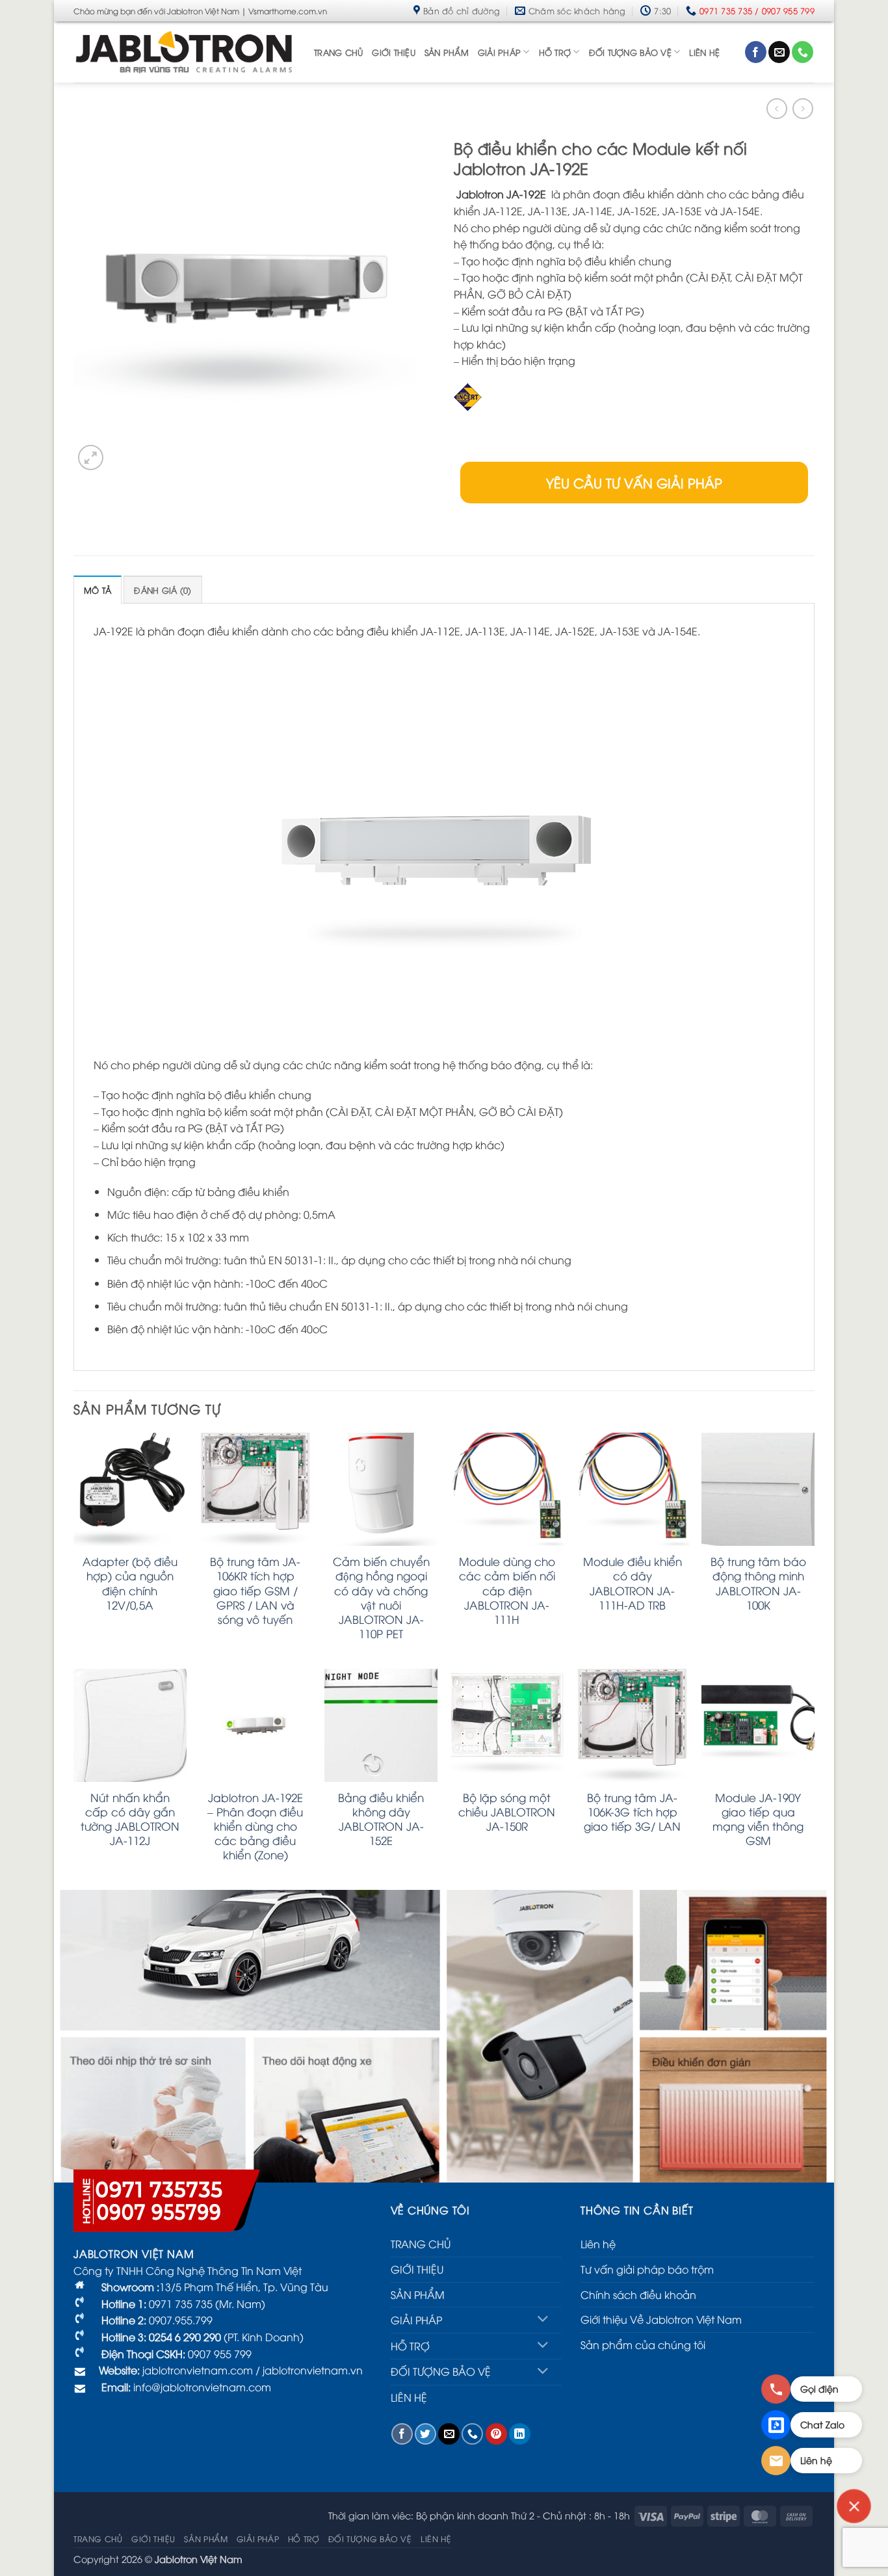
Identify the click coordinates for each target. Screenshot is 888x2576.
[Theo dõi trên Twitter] (425, 2434)
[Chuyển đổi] (543, 2320)
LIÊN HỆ (704, 52)
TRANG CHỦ (338, 52)
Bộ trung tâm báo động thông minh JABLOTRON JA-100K (758, 1583)
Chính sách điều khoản (638, 2294)
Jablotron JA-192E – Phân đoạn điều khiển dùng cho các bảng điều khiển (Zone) (255, 1826)
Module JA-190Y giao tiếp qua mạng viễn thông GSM (758, 1819)
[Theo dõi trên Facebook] (756, 52)
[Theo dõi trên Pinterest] (496, 2434)
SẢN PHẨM (447, 52)
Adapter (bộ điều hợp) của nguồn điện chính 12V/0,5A (130, 1583)
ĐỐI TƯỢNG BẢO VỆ (630, 52)
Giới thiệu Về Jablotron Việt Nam (661, 2319)
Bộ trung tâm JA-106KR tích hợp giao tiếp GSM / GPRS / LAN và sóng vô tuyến (255, 1590)
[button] (91, 458)
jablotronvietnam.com (196, 2370)
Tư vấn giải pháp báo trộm (647, 2269)
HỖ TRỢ (555, 52)
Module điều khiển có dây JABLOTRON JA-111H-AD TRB (633, 1583)
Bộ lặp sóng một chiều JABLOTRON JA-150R (507, 1812)
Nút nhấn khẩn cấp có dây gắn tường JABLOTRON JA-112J (130, 1819)
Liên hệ (598, 2244)
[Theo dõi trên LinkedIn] (520, 2434)
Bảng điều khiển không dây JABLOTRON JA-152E (381, 1819)
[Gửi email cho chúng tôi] (779, 52)
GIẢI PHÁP (499, 52)
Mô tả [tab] (98, 590)
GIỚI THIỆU (394, 52)
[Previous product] (803, 108)
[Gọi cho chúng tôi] (803, 52)
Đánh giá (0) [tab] (163, 590)
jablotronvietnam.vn (313, 2370)
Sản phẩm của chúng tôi (643, 2344)
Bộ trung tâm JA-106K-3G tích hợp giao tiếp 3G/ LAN (632, 1812)
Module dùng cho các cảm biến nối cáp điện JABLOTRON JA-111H (507, 1590)
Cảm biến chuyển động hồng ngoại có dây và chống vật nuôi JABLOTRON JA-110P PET (381, 1597)
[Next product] (777, 108)
